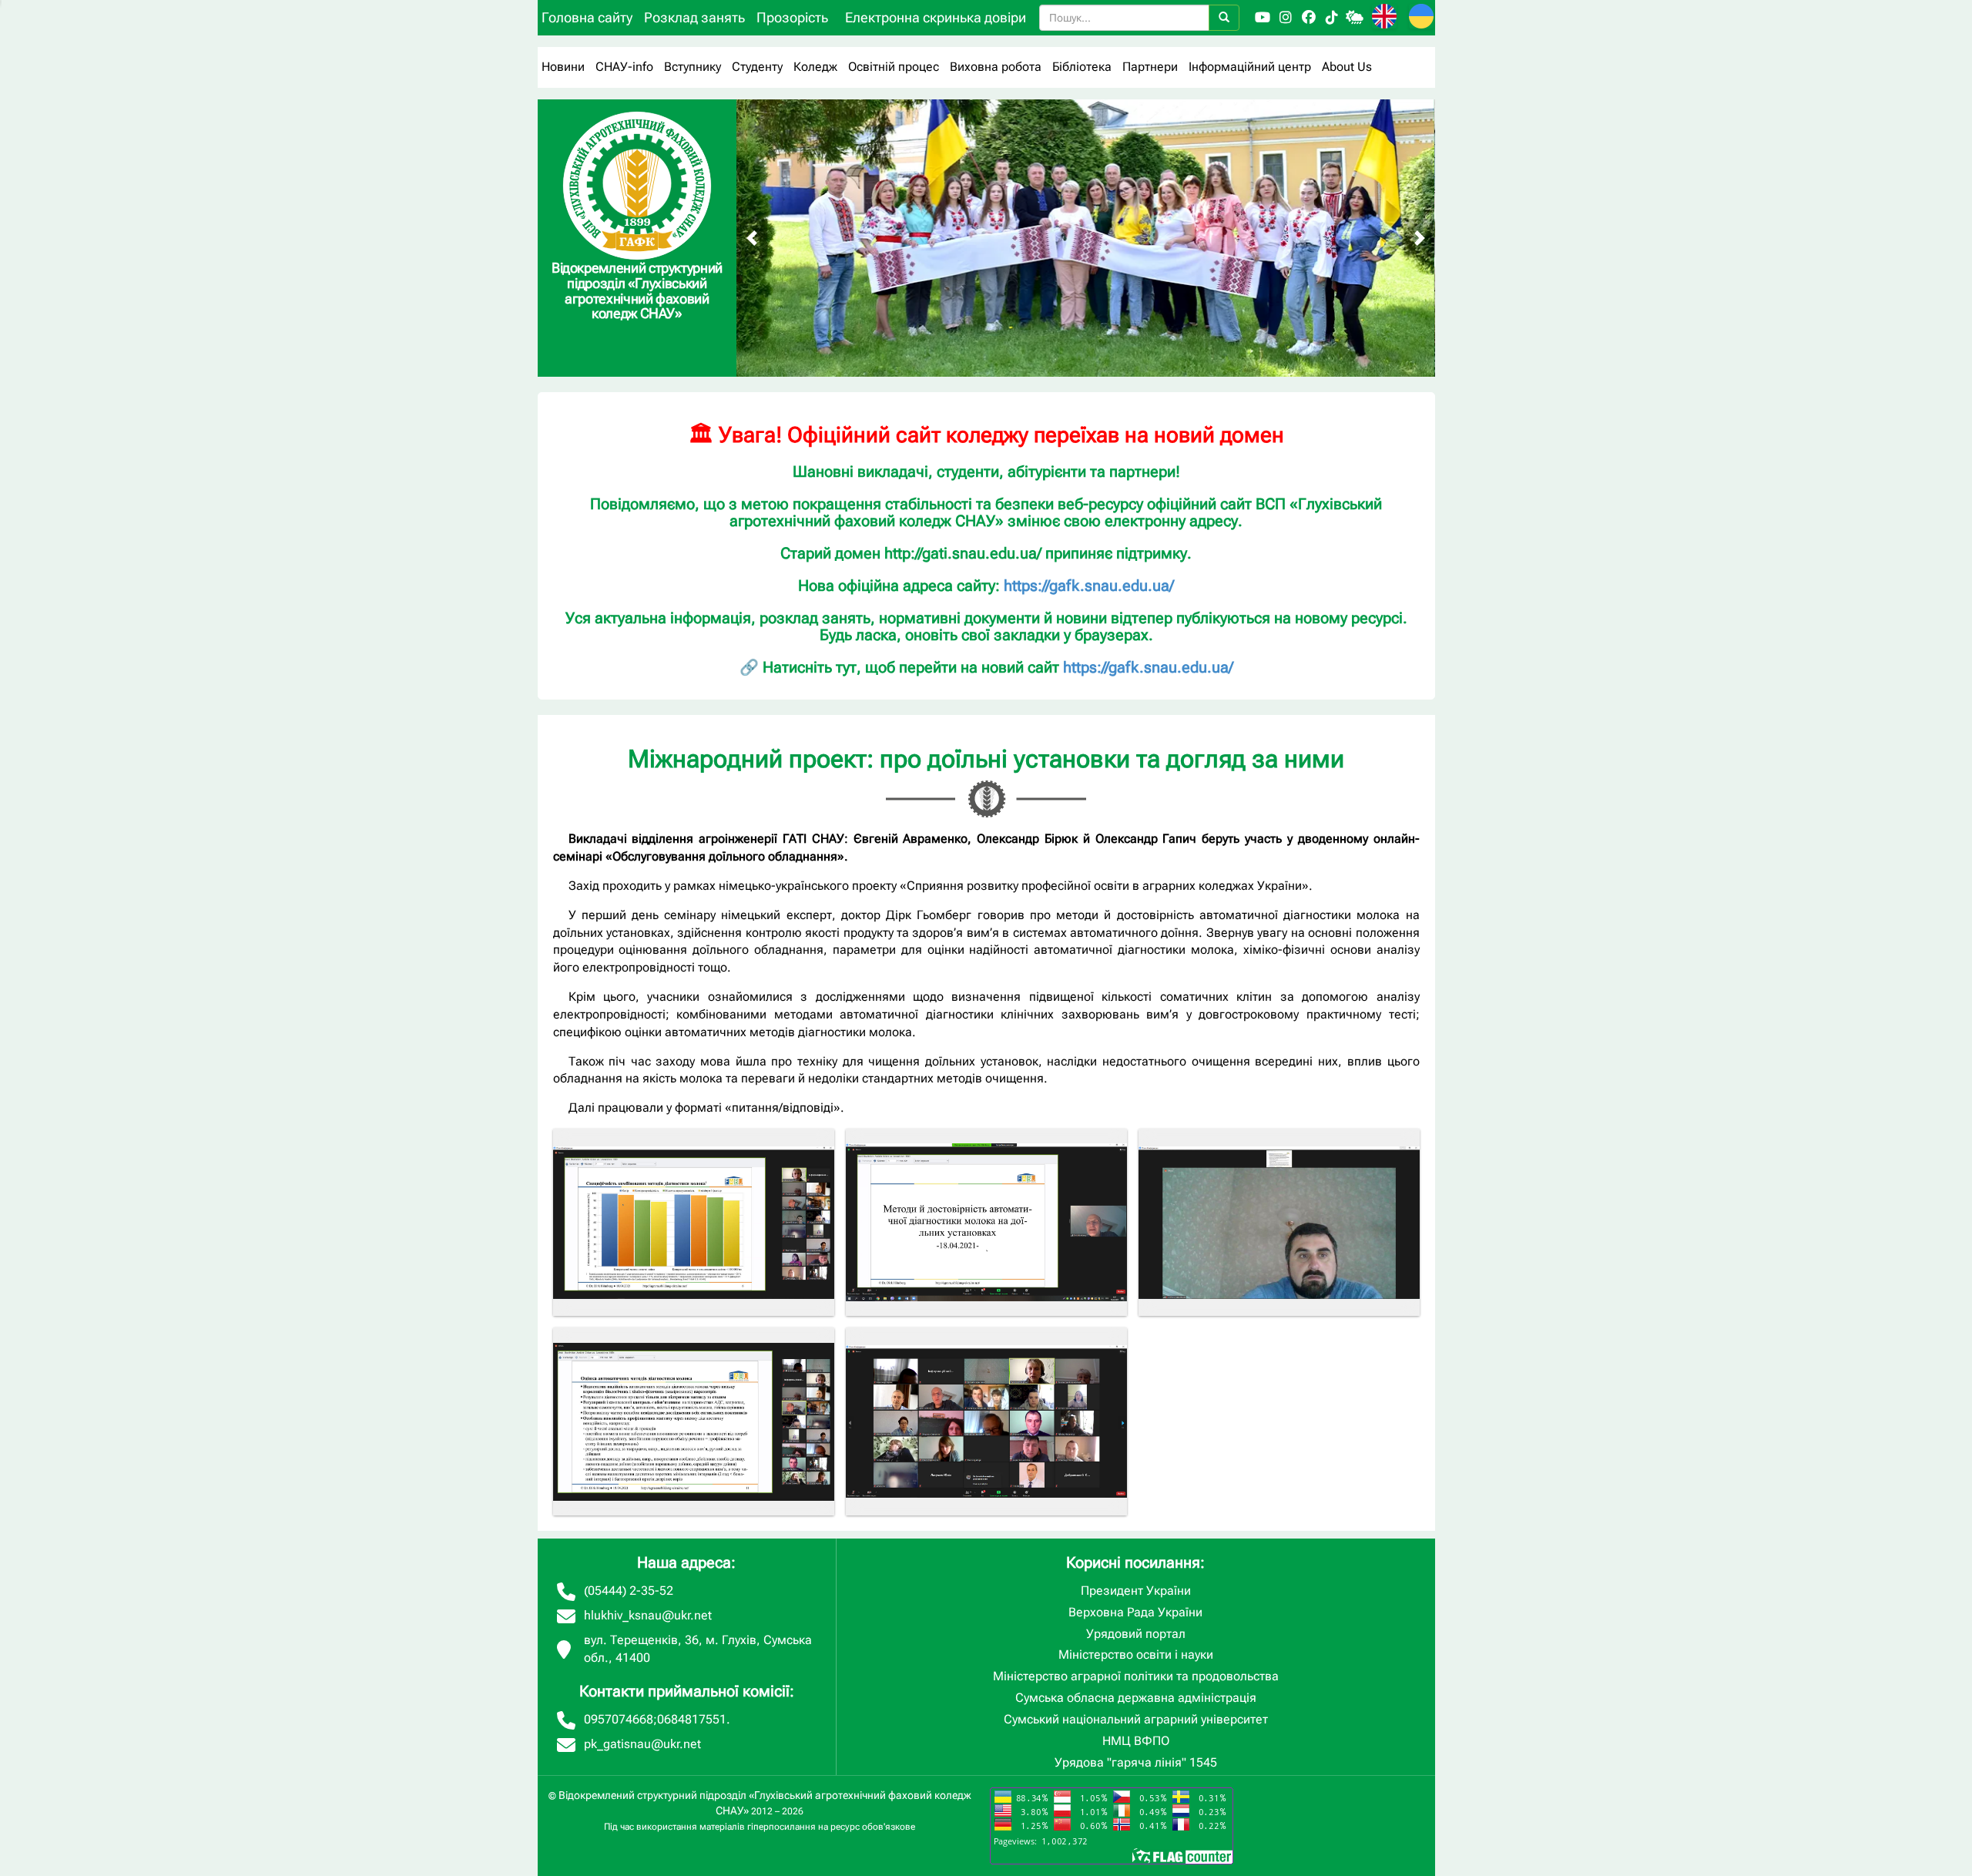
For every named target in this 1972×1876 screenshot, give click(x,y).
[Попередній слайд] (752, 238)
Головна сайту (587, 17)
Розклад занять (694, 17)
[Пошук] (1224, 18)
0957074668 (619, 1719)
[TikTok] (1332, 18)
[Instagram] (1286, 18)
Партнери (1150, 67)
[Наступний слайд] (1420, 238)
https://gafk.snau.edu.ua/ (1089, 586)
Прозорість (792, 17)
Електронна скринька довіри (936, 17)
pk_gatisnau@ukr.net (642, 1744)
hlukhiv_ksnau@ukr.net (648, 1615)
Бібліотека (1082, 67)
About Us (1347, 67)
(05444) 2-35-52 (629, 1591)
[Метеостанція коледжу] (1355, 18)
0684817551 (692, 1719)
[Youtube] (1263, 18)
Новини (563, 67)
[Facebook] (1309, 18)
